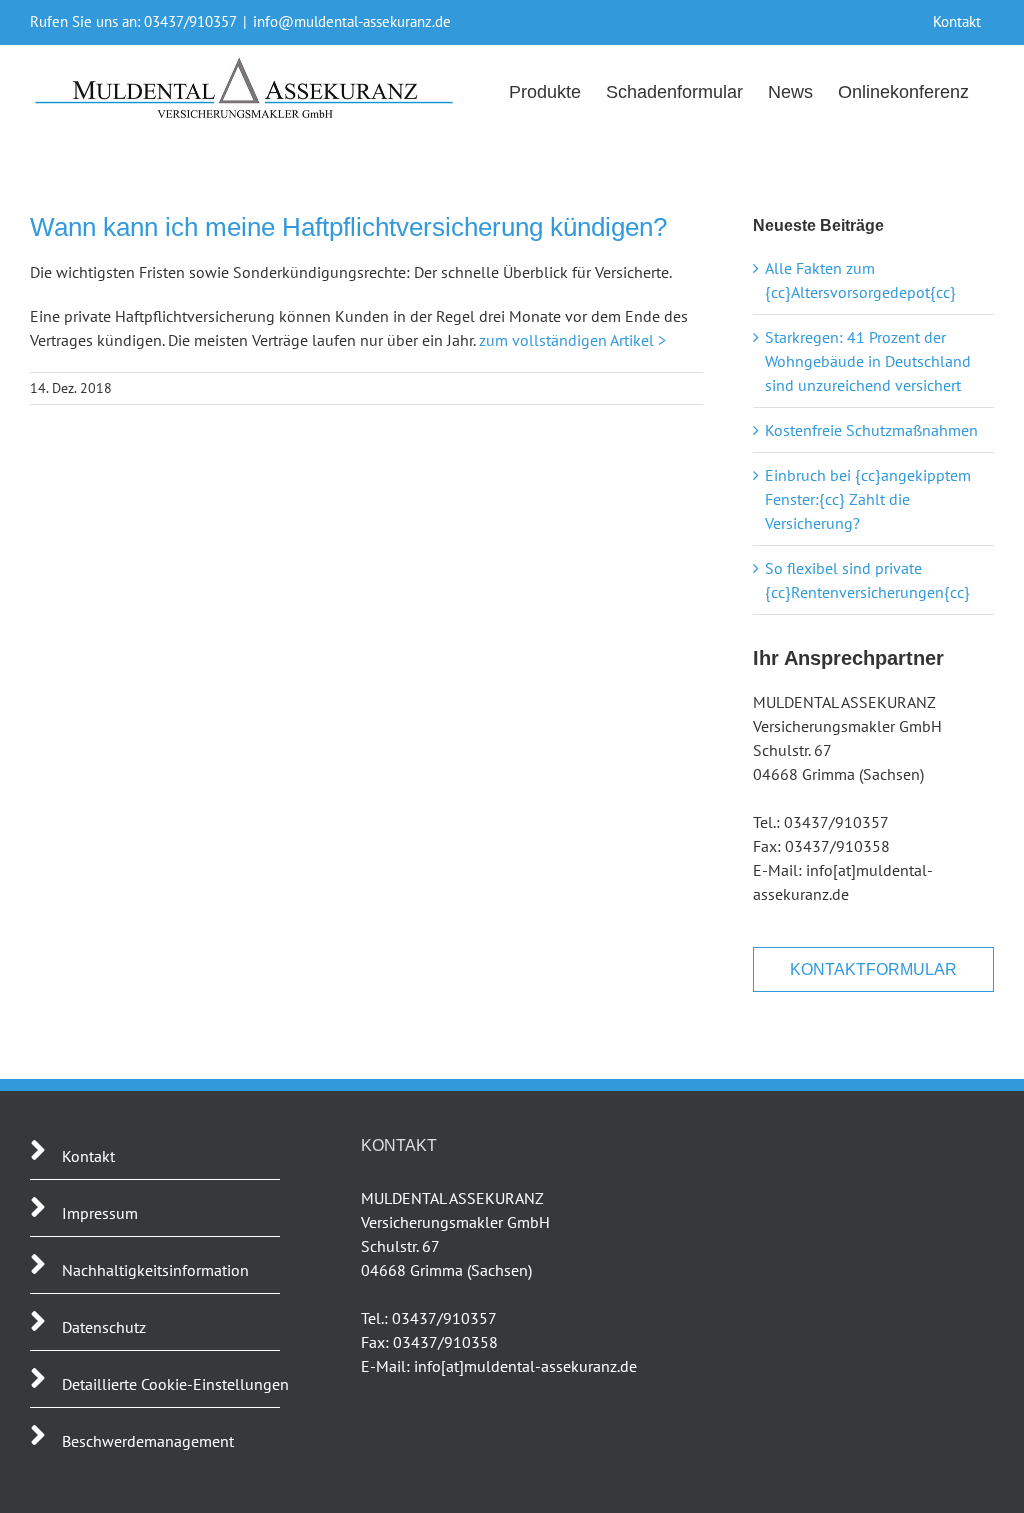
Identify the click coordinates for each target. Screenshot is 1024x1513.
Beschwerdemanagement (148, 1441)
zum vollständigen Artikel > (572, 340)
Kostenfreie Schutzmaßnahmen (871, 430)
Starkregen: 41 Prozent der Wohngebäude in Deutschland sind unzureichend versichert (868, 361)
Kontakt (88, 1156)
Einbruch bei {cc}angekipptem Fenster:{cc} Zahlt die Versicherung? (868, 499)
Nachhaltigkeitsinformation (155, 1270)
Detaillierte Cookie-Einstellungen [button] (175, 1384)
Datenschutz (104, 1327)
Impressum (100, 1213)
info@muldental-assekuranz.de (352, 21)
